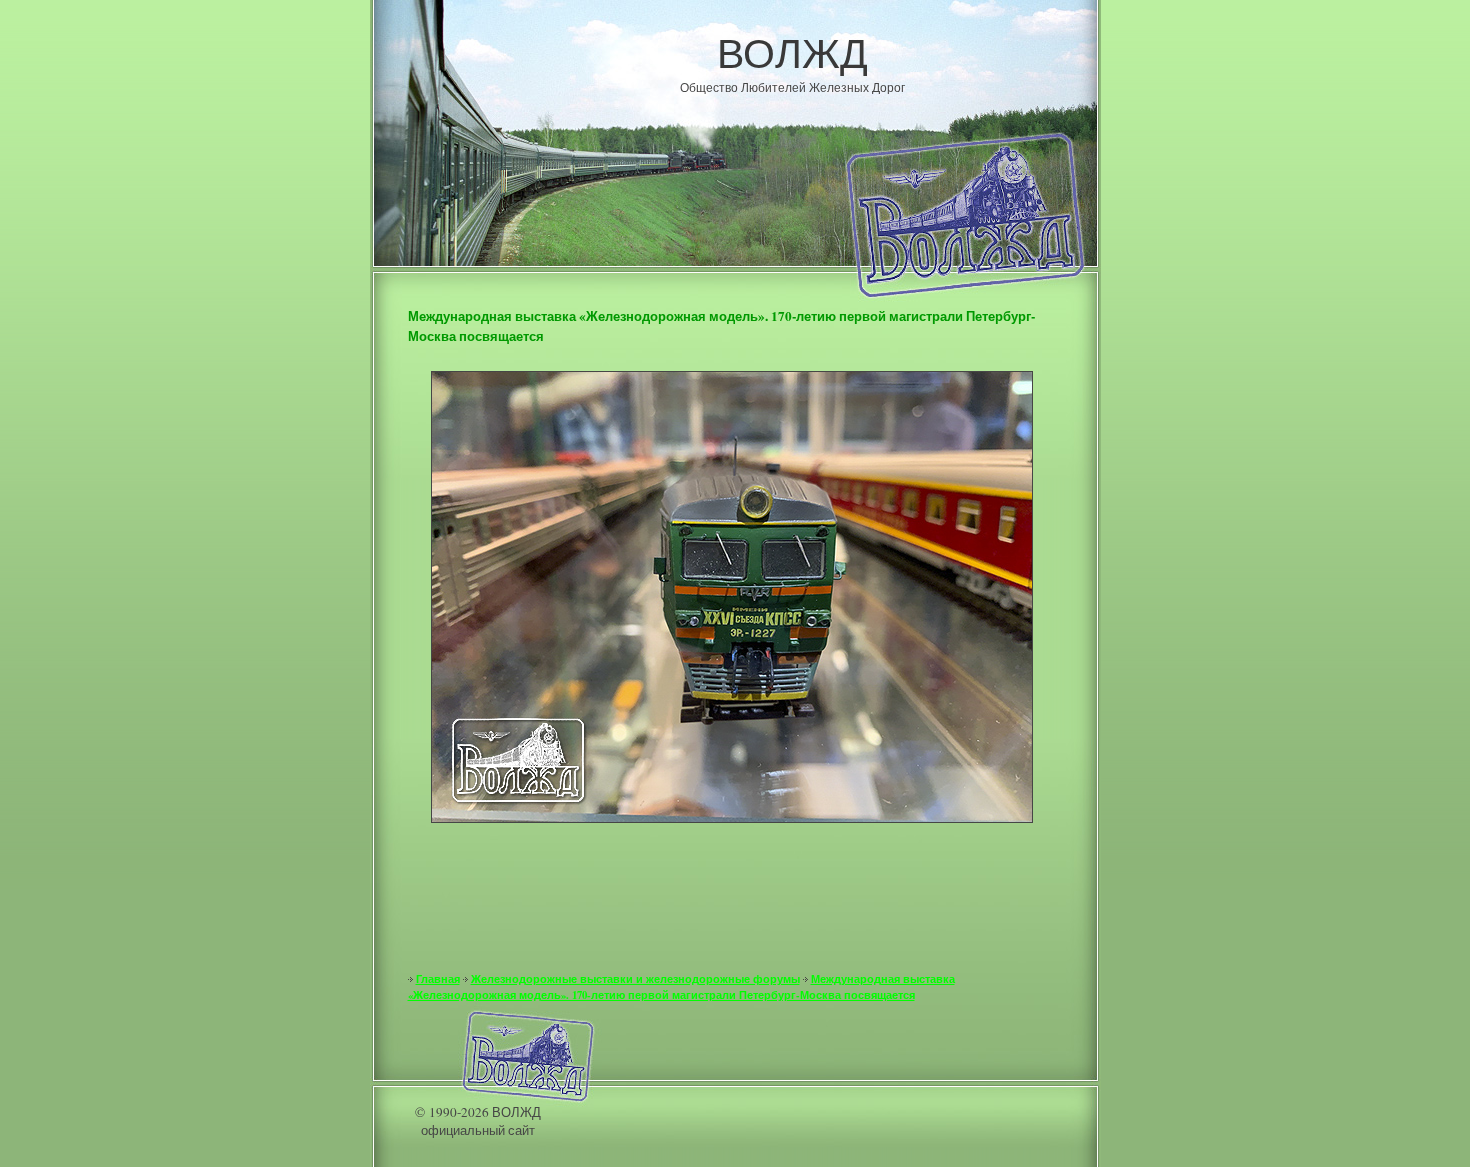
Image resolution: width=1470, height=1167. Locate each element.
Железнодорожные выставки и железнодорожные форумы (635, 979)
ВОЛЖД (792, 52)
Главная (438, 979)
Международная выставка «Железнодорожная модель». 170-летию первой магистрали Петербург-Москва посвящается (681, 987)
